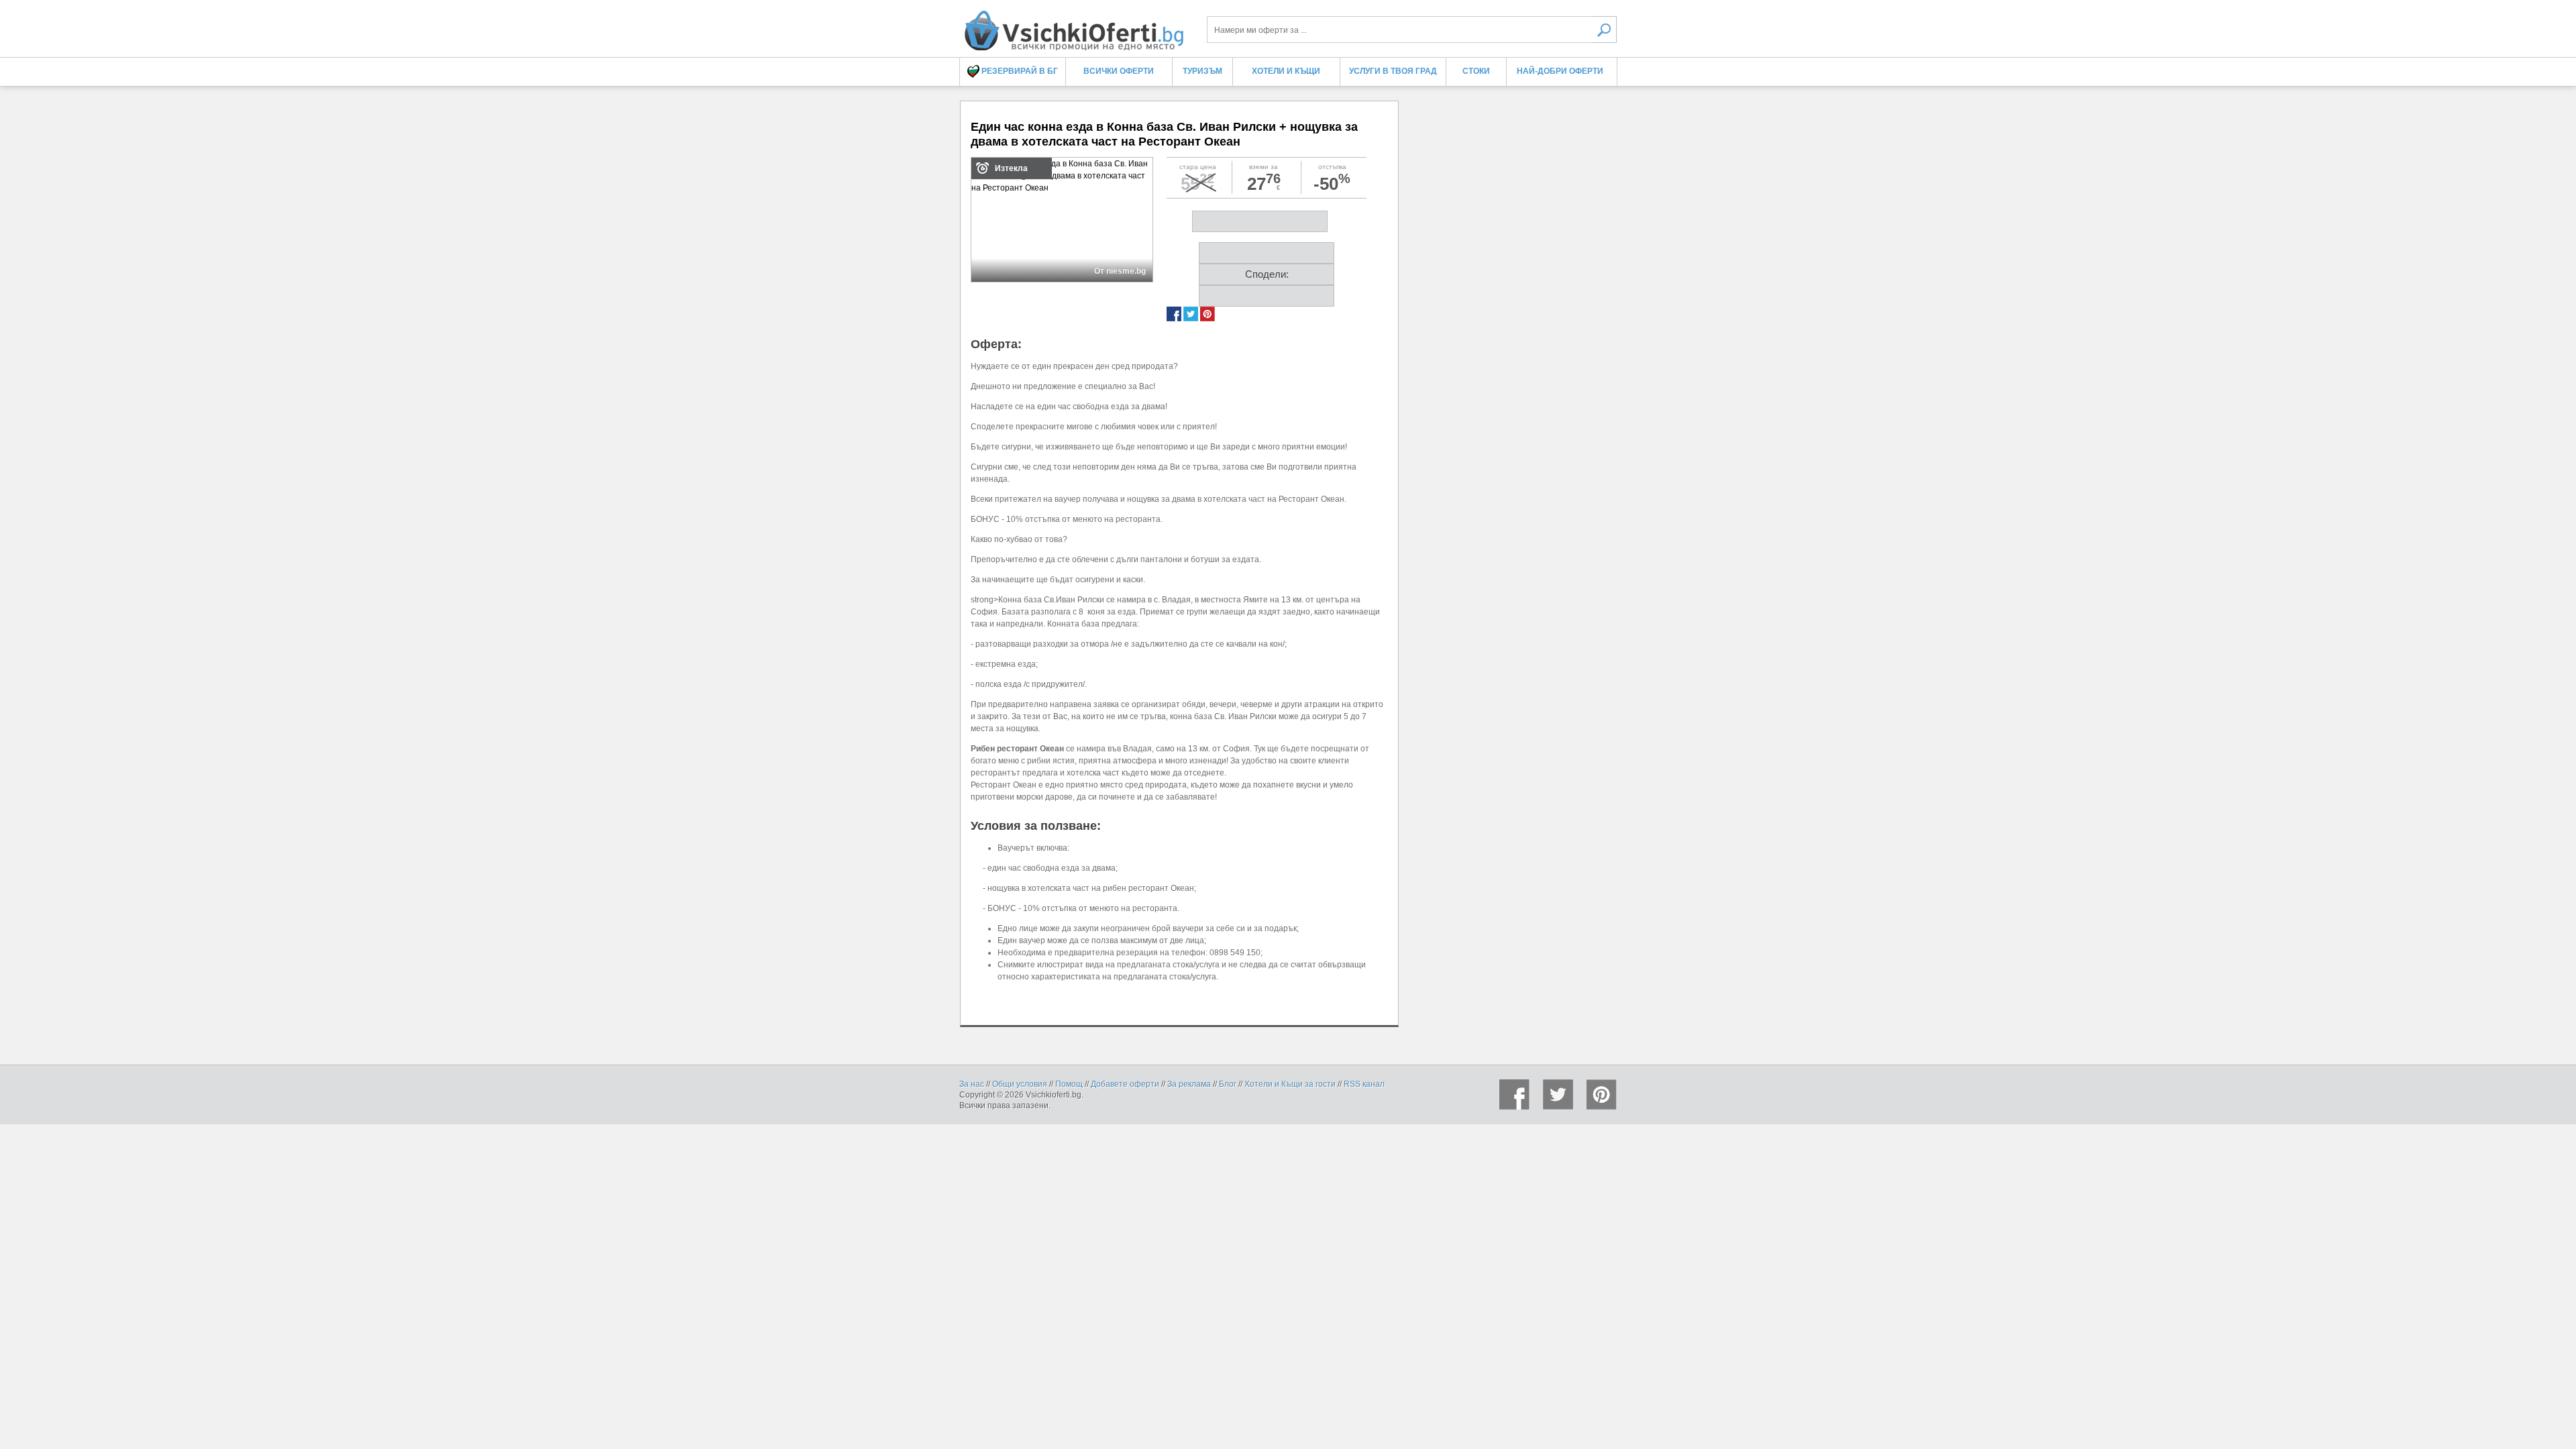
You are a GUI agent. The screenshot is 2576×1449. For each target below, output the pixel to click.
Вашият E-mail (1095, 120)
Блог (1228, 1084)
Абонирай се (1190, 248)
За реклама (1189, 1084)
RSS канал (1364, 1084)
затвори (1493, 82)
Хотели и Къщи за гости (1290, 1084)
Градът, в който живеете (1114, 169)
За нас (972, 1084)
